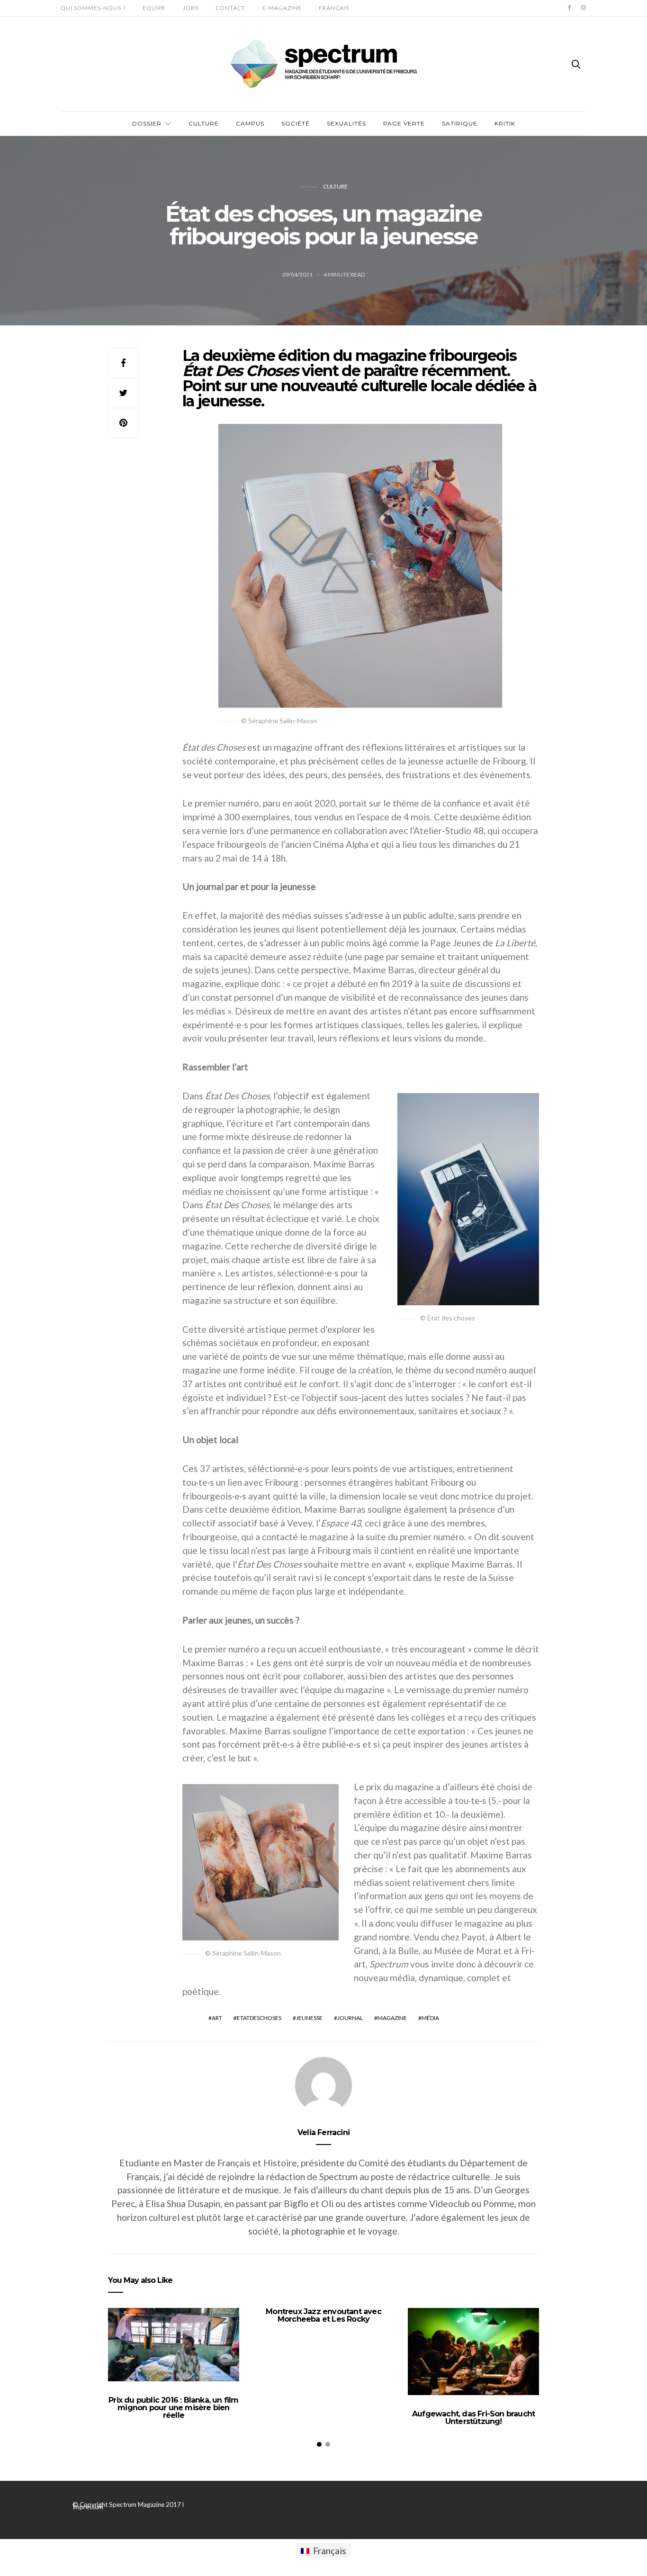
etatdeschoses (259, 2018)
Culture (204, 123)
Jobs (191, 8)
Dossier (147, 123)
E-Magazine (282, 8)
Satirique (460, 123)
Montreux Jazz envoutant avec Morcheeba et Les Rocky (323, 2315)
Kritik (505, 123)
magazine (392, 2018)
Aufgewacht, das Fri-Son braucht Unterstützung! (473, 2418)
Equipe (154, 8)
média (430, 2018)
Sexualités (346, 123)
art (217, 2018)
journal (350, 2018)
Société (296, 123)
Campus (250, 123)
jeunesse (309, 2018)
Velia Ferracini (323, 2132)
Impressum (88, 2507)
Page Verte (404, 123)
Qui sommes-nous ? (93, 8)
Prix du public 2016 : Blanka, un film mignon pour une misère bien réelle (173, 2408)
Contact (230, 8)
